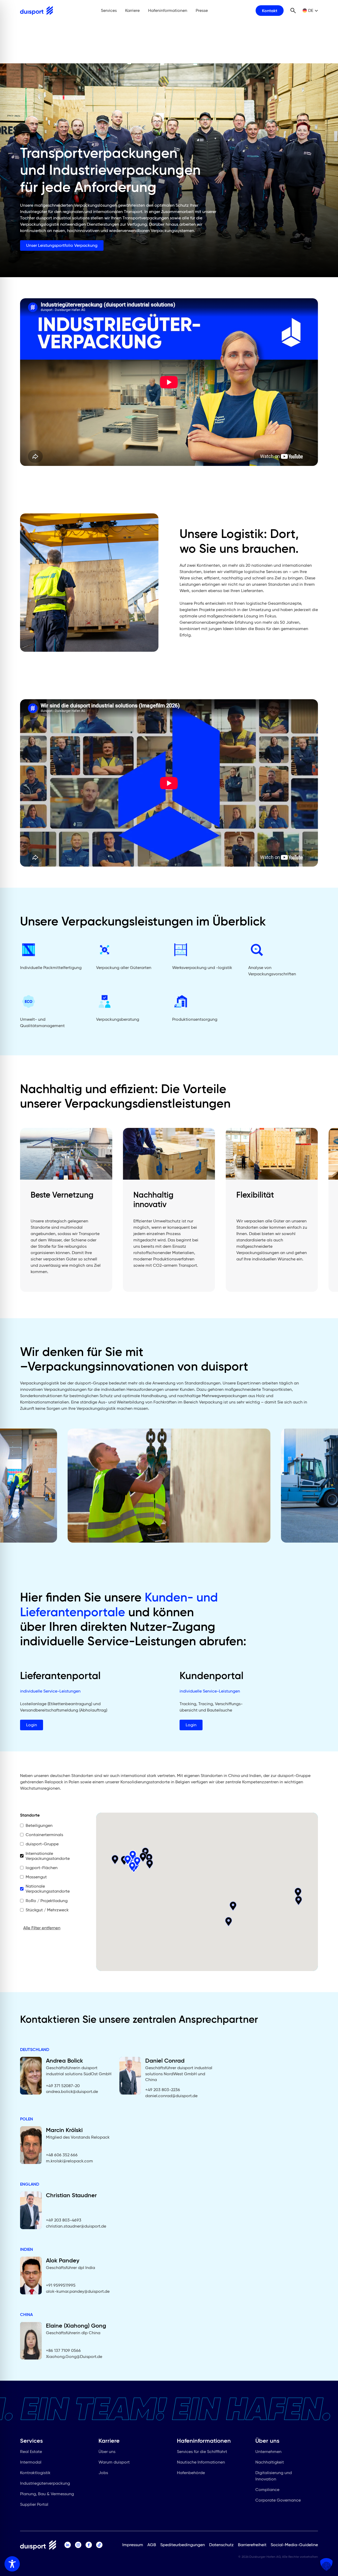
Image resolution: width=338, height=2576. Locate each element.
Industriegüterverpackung (45, 2483)
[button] (229, 1922)
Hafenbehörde (191, 2473)
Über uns (107, 2452)
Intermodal (31, 2462)
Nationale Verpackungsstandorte (48, 1889)
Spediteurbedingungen (183, 2545)
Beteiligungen (39, 1825)
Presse (202, 10)
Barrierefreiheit (252, 2545)
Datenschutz (221, 2545)
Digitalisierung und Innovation (274, 2476)
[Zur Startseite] (36, 11)
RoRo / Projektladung (47, 1901)
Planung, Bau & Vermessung (47, 2494)
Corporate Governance (278, 2500)
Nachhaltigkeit (270, 2462)
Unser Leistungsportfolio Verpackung (62, 245)
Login (32, 1725)
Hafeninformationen (168, 10)
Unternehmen (268, 2452)
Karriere (132, 10)
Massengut (36, 1877)
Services (109, 10)
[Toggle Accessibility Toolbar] (12, 2564)
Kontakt (270, 11)
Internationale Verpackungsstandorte (48, 1856)
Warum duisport (114, 2462)
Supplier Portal (34, 2504)
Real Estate (31, 2452)
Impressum (133, 2545)
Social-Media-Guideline (294, 2545)
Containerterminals (44, 1835)
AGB (152, 2545)
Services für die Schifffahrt (202, 2452)
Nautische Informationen (201, 2462)
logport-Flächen (42, 1868)
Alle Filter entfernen (42, 1928)
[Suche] (293, 11)
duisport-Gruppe (42, 1844)
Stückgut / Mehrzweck (47, 1910)
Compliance (267, 2490)
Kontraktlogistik (35, 2473)
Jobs (103, 2473)
